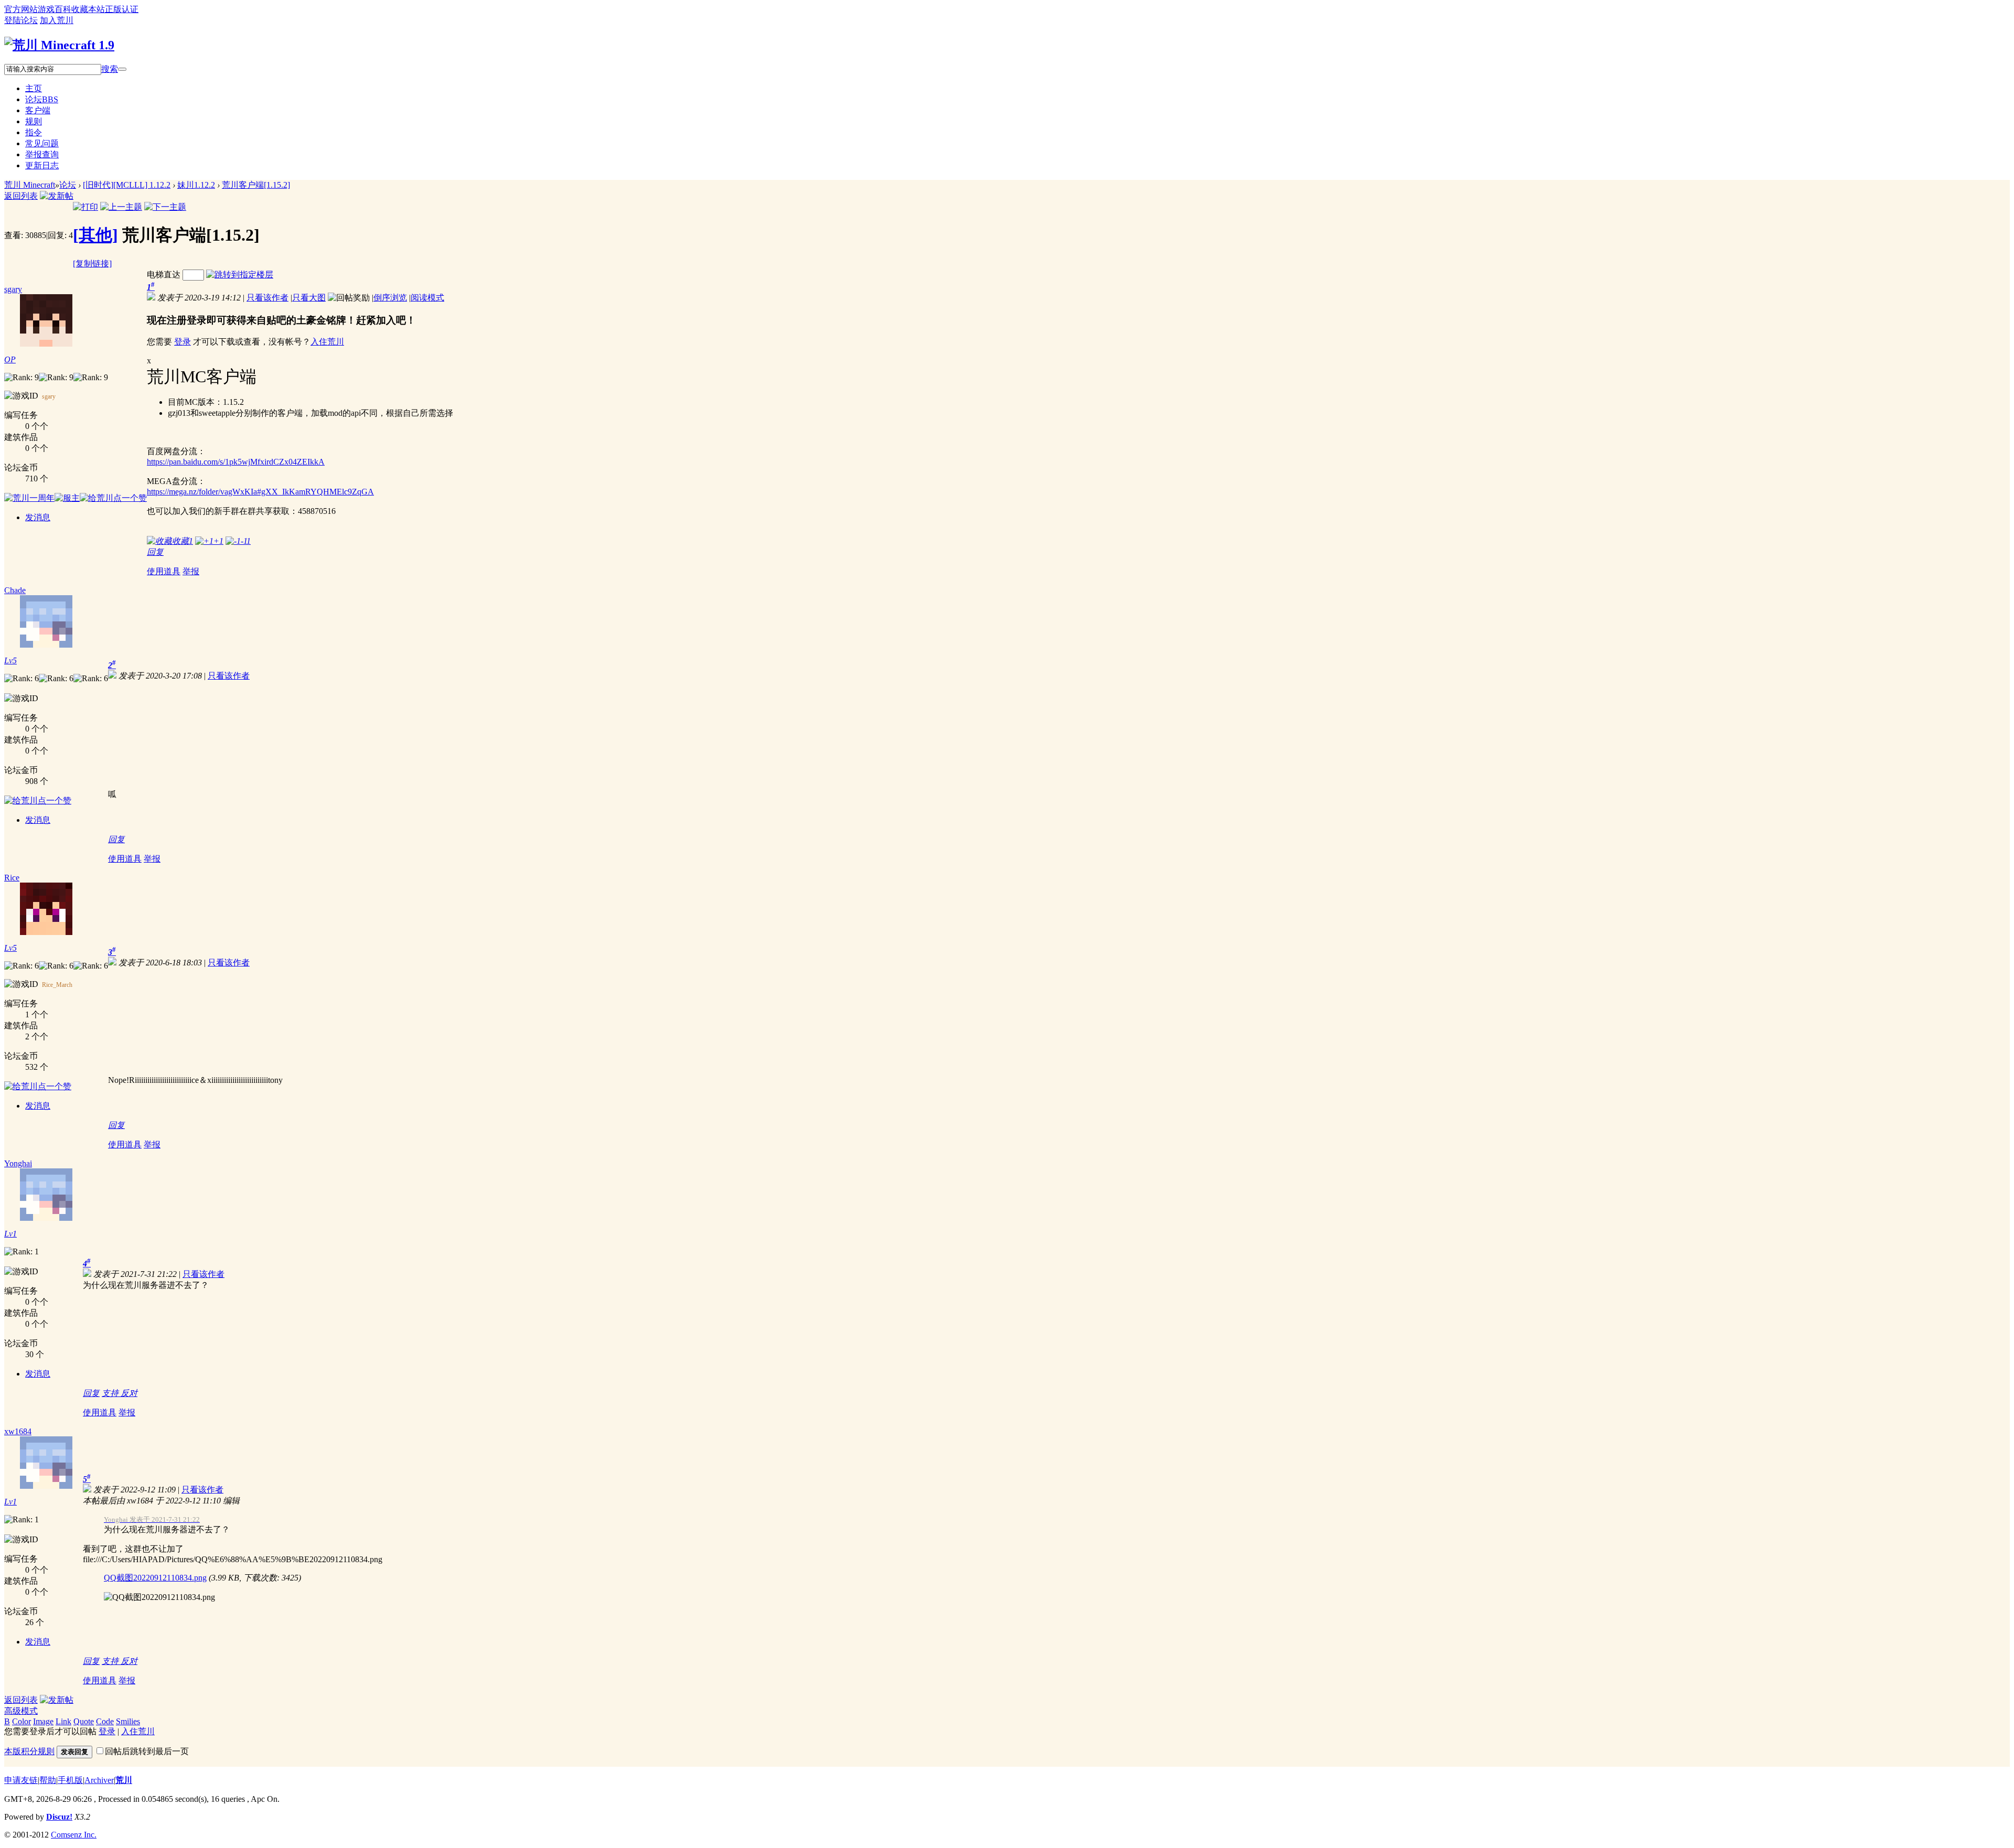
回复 (155, 552)
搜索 (110, 69)
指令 (34, 132)
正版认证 (122, 9)
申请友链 (21, 1780)
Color (22, 1721)
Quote (84, 1721)
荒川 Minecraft (30, 185)
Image (43, 1721)
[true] (122, 69)
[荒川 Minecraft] (59, 45)
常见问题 (42, 143)
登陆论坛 (21, 20)
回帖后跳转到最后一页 (147, 1751)
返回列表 (21, 196)
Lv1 (10, 1234)
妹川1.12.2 (196, 185)
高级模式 (21, 1711)
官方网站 (21, 9)
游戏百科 (55, 9)
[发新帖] (57, 196)
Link (63, 1721)
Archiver (99, 1780)
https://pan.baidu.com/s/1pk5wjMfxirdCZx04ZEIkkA (236, 462)
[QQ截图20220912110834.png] (159, 1598)
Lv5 (10, 660)
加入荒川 (57, 20)
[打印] (85, 207)
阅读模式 (427, 298)
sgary (13, 289)
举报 (191, 571)
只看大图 (309, 298)
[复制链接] (92, 264)
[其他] (95, 235)
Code (105, 1721)
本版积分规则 (29, 1751)
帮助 (48, 1780)
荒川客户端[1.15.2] (256, 185)
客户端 (38, 110)
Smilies (128, 1721)
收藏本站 (88, 9)
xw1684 (18, 1431)
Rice (12, 878)
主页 (34, 88)
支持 (111, 1393)
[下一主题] (165, 207)
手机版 (70, 1780)
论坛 (42, 99)
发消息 (38, 517)
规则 (34, 121)
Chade (15, 590)
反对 (129, 1393)
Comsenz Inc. (74, 1835)
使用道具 (164, 571)
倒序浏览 (390, 298)
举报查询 (42, 154)
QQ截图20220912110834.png (155, 1578)
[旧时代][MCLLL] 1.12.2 (127, 185)
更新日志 (42, 165)
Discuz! (59, 1817)
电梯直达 (164, 275)
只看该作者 (267, 298)
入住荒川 (327, 342)
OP (10, 359)
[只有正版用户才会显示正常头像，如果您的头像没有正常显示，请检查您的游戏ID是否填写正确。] (76, 320)
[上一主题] (121, 207)
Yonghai (18, 1163)
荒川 (124, 1780)
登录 (183, 342)
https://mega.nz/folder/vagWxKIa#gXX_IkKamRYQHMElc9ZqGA (260, 492)
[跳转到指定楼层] (240, 275)
